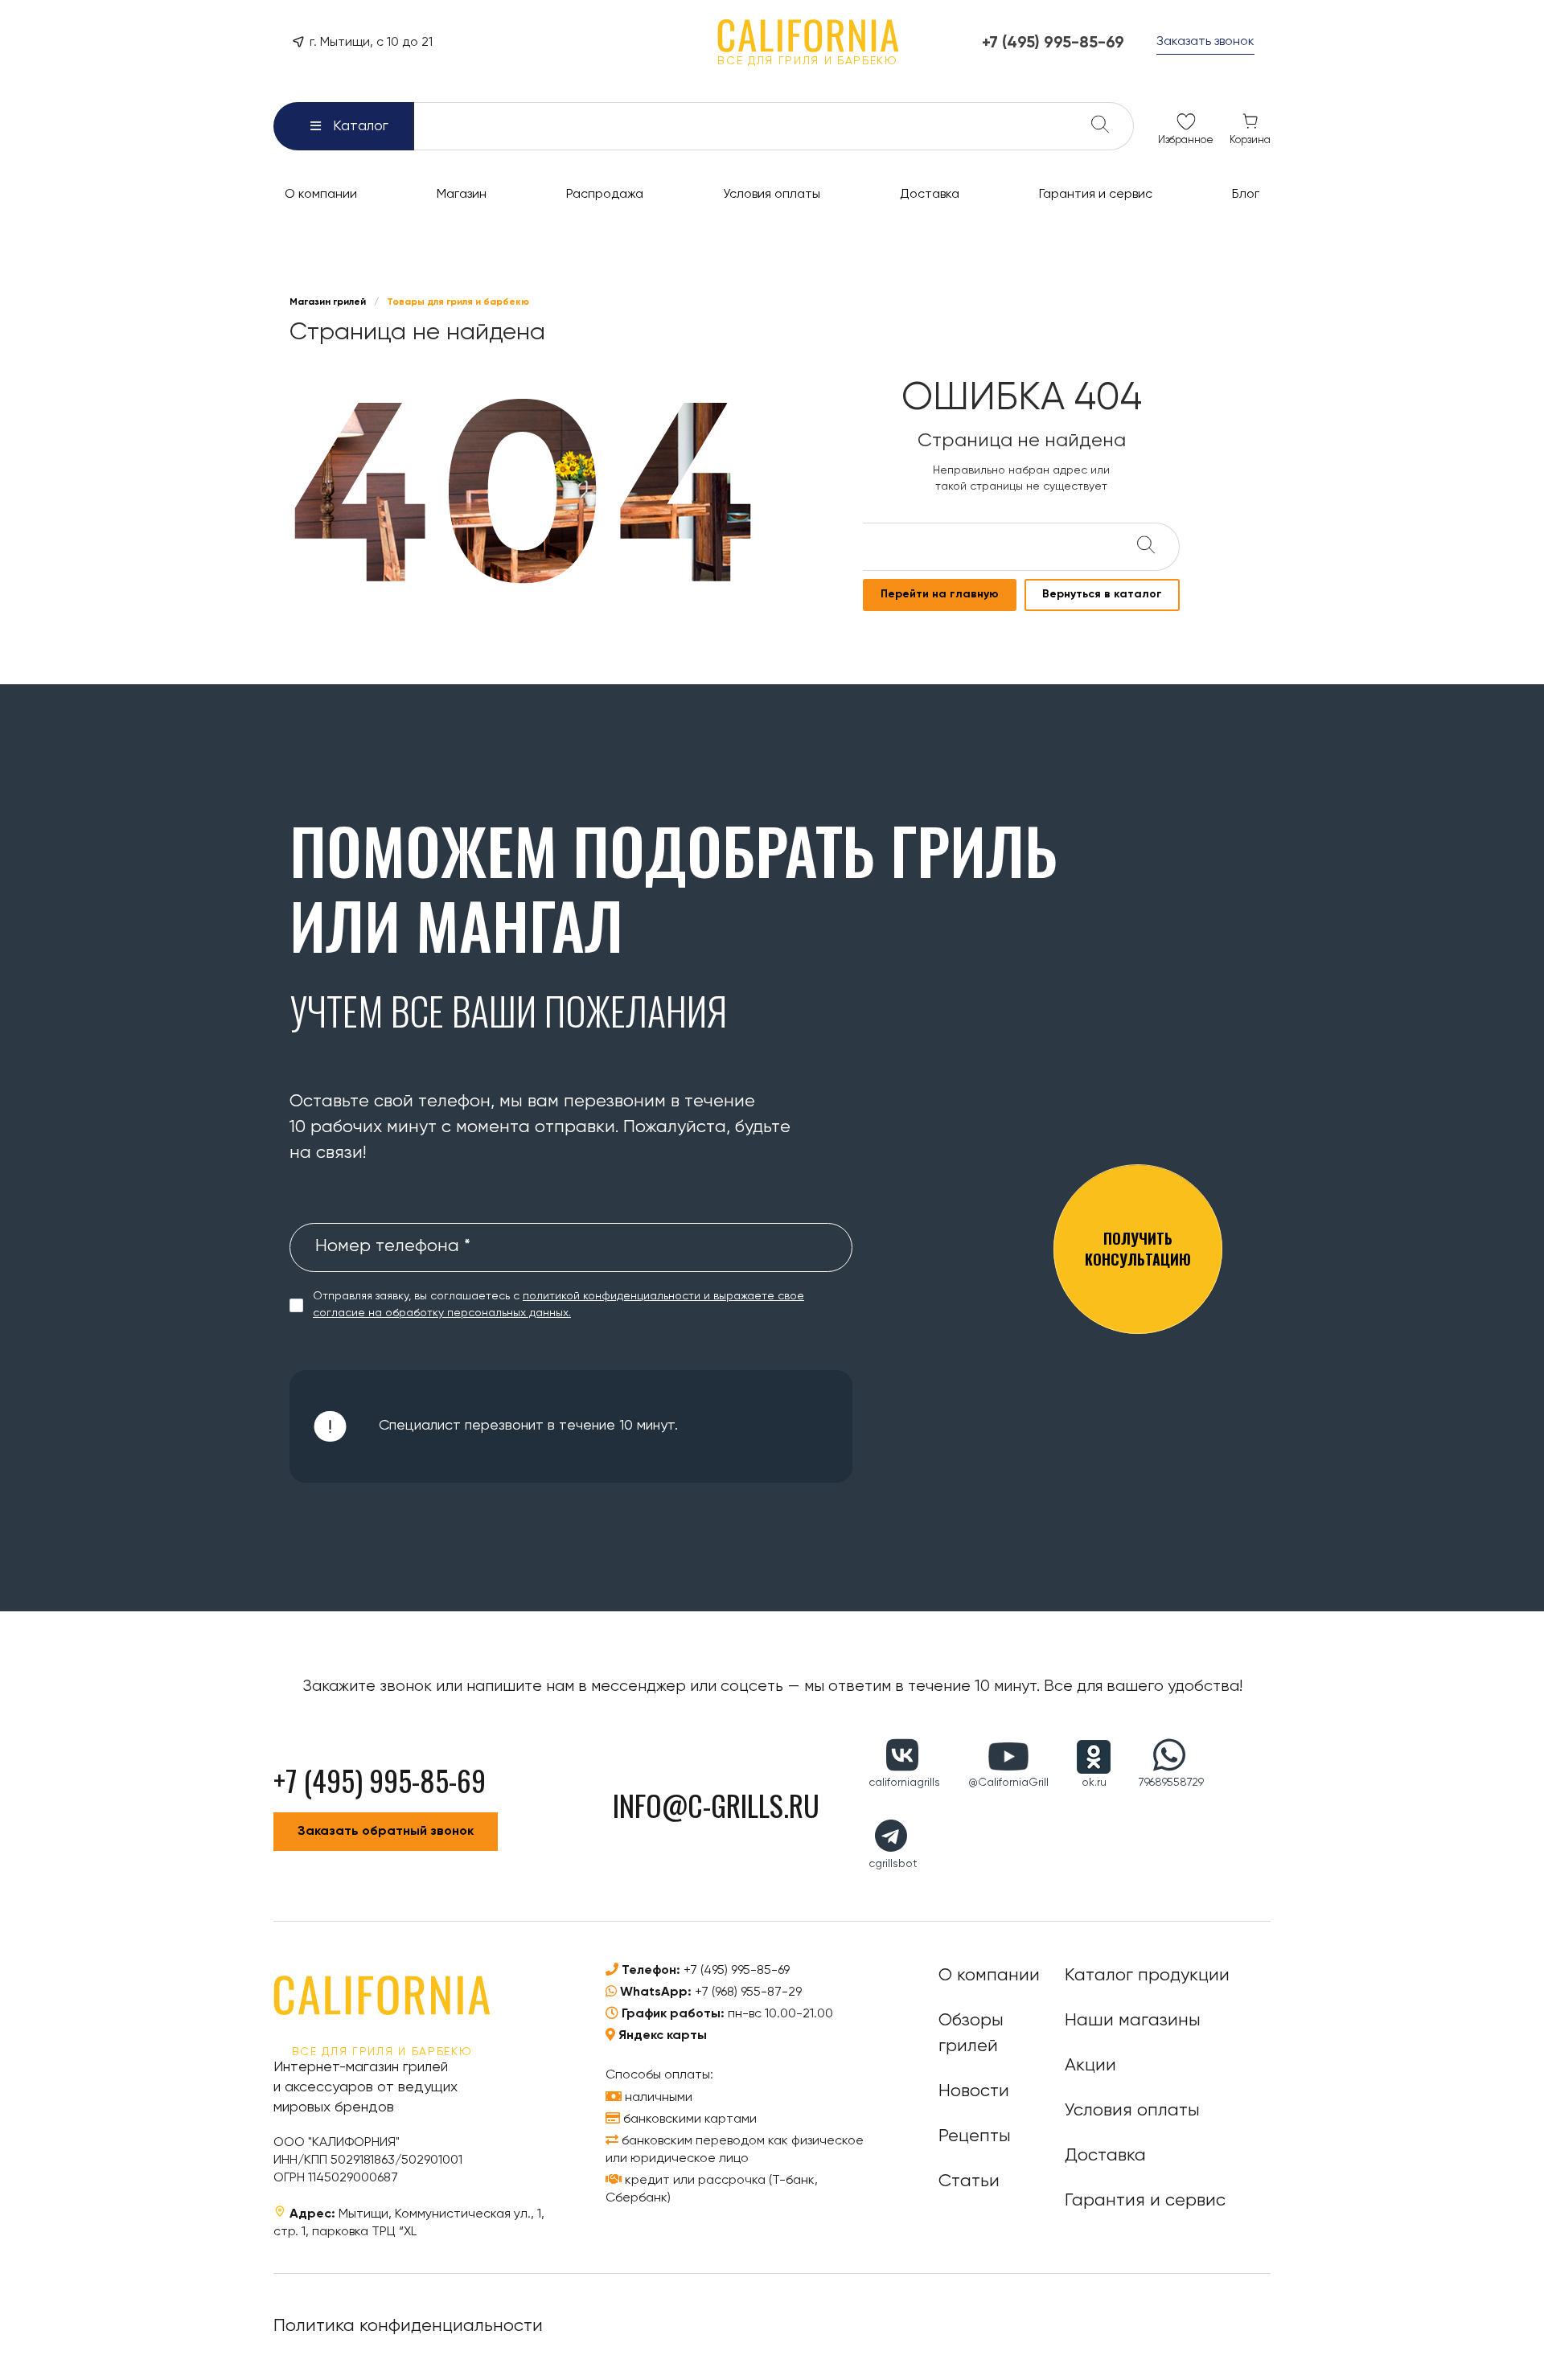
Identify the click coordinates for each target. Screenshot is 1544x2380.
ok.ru (1094, 1783)
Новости (974, 2091)
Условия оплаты (1132, 2111)
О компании (989, 1976)
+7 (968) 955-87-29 (748, 1992)
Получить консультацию (1138, 1248)
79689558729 (1171, 1783)
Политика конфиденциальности (408, 2326)
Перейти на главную (940, 594)
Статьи (969, 2181)
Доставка (1105, 2156)
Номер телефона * (393, 1246)
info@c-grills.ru (716, 1805)
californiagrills (904, 1783)
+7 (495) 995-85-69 (737, 1971)
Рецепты (975, 2136)
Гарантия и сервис (1145, 2201)
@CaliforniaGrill (1008, 1783)
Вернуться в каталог (1102, 594)
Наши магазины (1133, 2021)
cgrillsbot (893, 1864)
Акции (1090, 2066)
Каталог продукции (1147, 1976)
